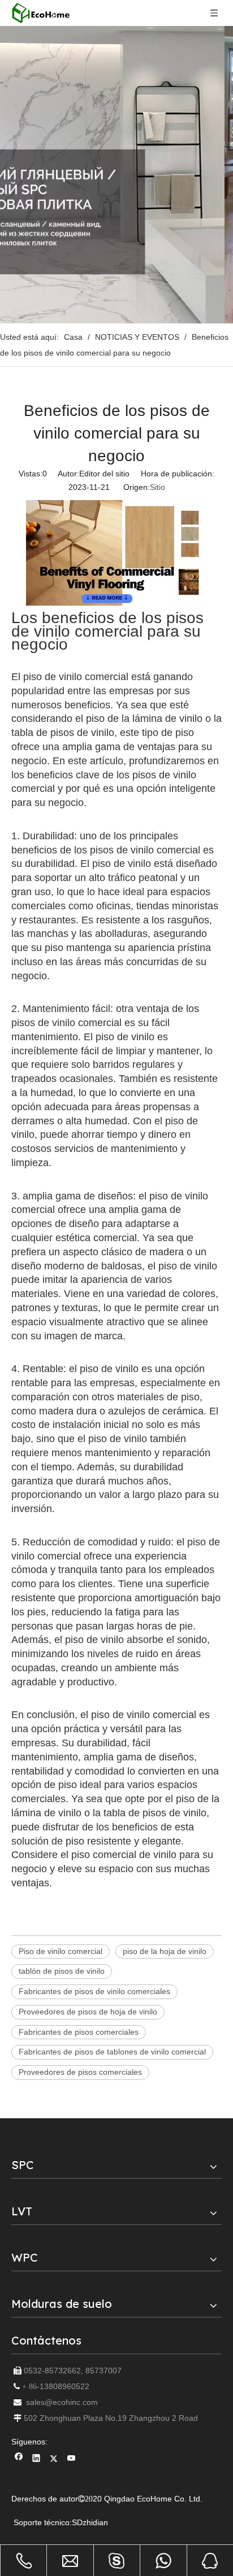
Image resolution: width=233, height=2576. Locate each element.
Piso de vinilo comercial (61, 1951)
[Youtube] (72, 2459)
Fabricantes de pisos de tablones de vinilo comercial (112, 2052)
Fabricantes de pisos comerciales (79, 2032)
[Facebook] (19, 2459)
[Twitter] (54, 2459)
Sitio (158, 487)
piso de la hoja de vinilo (165, 1951)
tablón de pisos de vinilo (62, 1971)
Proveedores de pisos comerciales (80, 2072)
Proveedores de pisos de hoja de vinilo (88, 2012)
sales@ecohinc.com (62, 2402)
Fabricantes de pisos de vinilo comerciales (94, 1991)
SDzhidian (90, 2522)
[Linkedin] (36, 2459)
